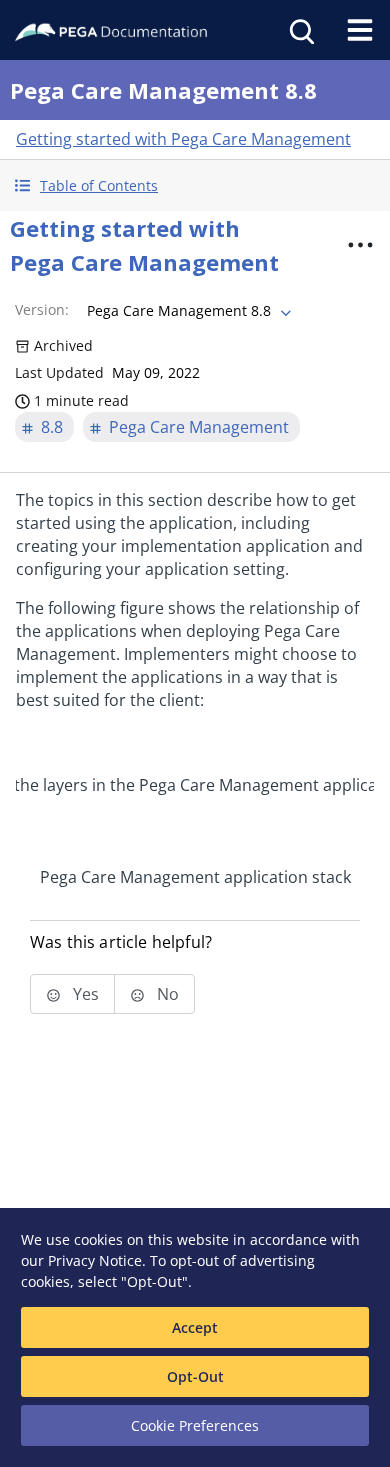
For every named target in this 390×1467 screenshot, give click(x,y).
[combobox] (187, 311)
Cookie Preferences (195, 1425)
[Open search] (300, 30)
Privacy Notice (95, 1260)
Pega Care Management (199, 427)
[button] (195, 185)
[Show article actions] (361, 245)
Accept (195, 1327)
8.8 (52, 427)
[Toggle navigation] (360, 30)
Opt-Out (195, 1376)
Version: (42, 309)
